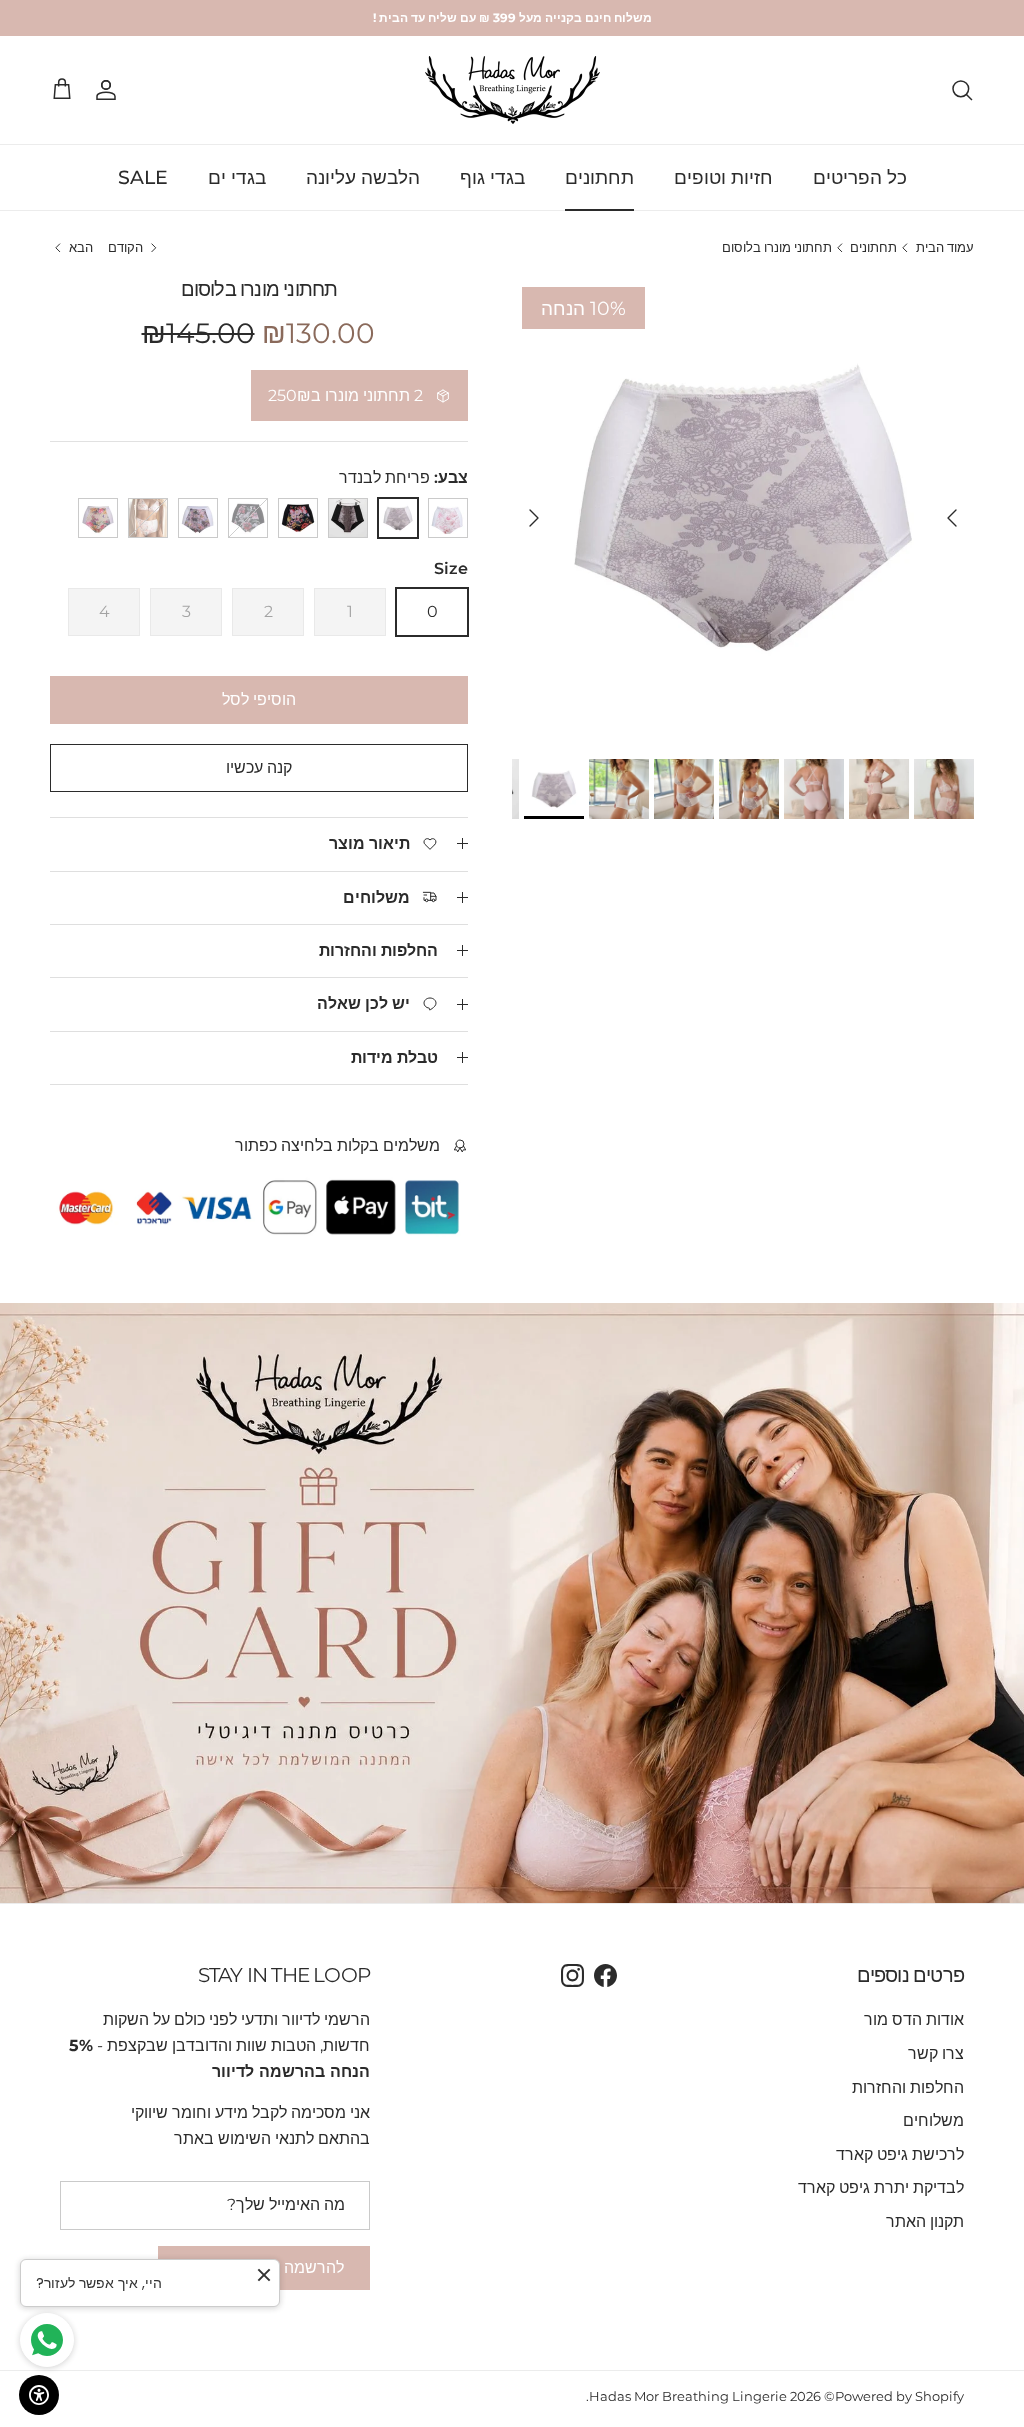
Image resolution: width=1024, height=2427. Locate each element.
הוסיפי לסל (259, 699)
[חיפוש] (962, 90)
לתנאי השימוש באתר (244, 2138)
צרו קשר (936, 2053)
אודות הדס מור (914, 2019)
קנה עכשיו (259, 767)
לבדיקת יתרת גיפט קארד (881, 2187)
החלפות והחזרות (378, 950)
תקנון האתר (925, 2221)
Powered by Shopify (899, 2396)
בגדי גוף (492, 177)
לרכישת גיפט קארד (900, 2154)
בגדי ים (237, 177)
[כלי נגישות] (39, 2395)
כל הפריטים (860, 177)
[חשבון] (110, 90)
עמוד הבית (945, 248)
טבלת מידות (394, 1057)
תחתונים (599, 177)
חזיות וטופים (723, 177)
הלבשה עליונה (363, 177)
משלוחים (933, 2120)
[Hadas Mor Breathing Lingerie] (512, 90)
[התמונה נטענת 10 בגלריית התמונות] (743, 508)
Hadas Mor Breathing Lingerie (688, 2396)
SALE (143, 177)
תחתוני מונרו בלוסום (777, 248)
